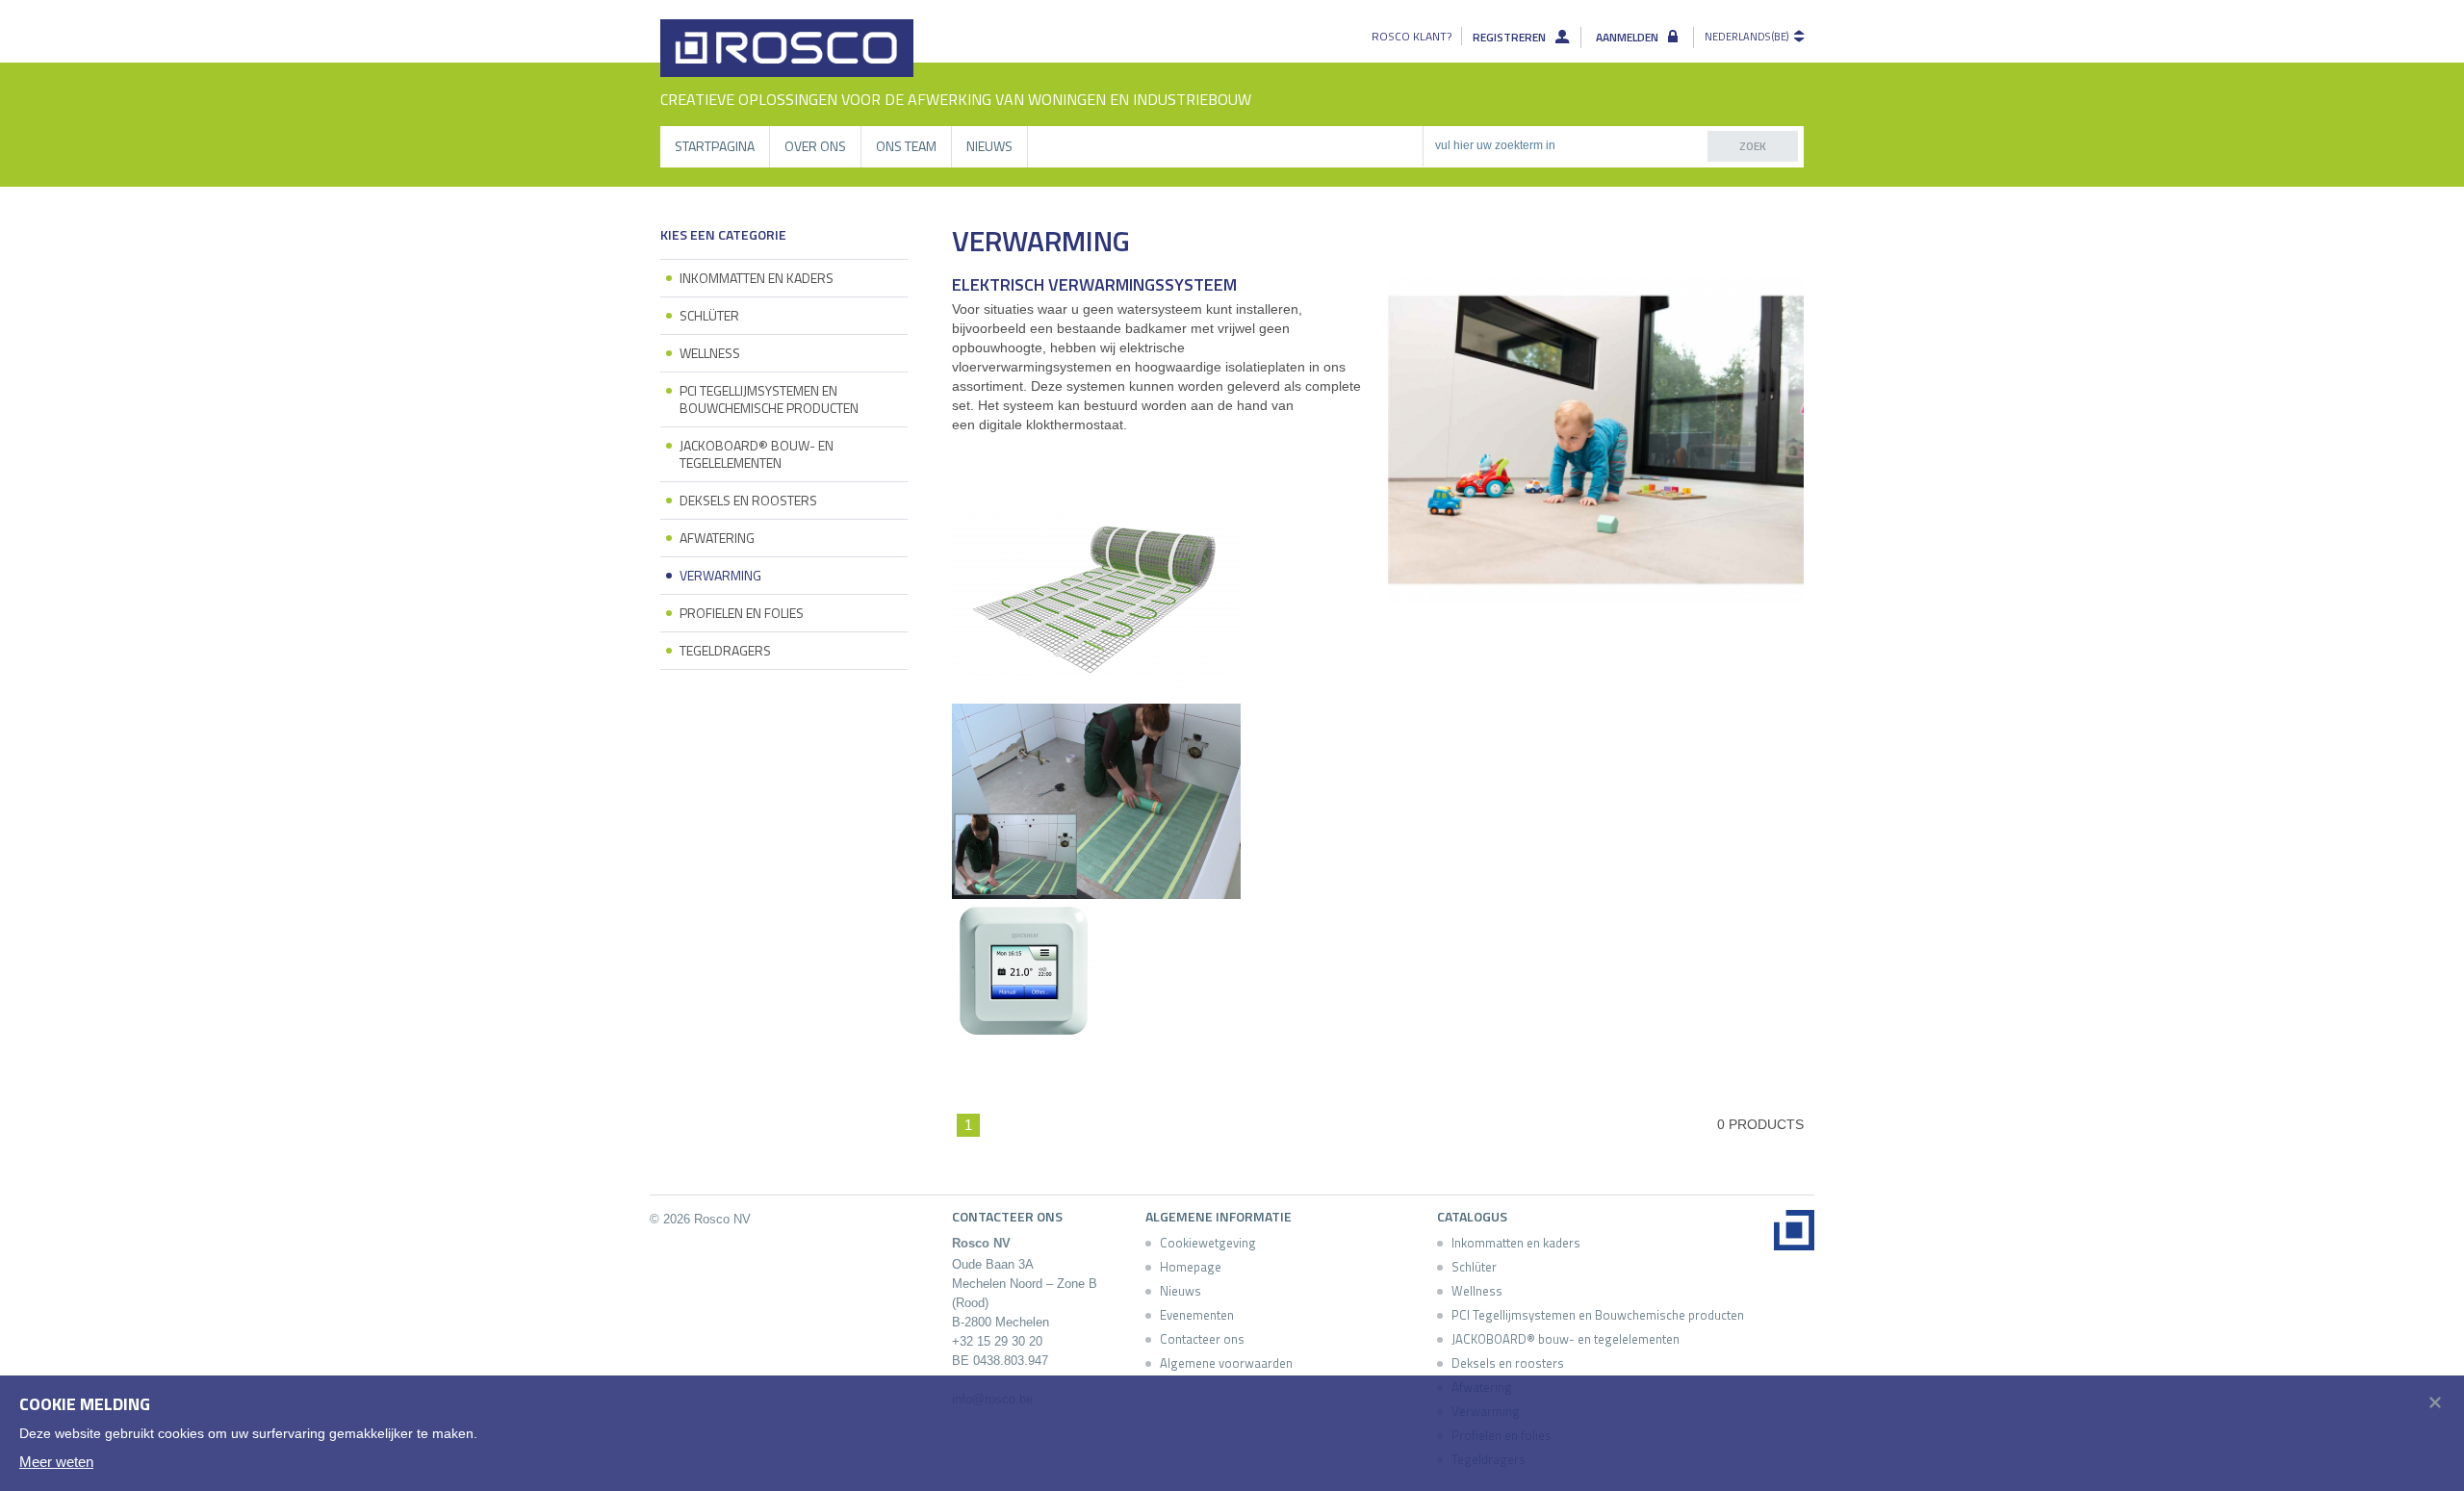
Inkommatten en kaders (757, 278)
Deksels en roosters (748, 500)
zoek (1753, 146)
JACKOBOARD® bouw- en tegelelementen (757, 454)
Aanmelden (1627, 37)
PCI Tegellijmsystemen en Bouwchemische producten (769, 399)
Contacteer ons (1202, 1339)
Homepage (1191, 1267)
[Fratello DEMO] (787, 48)
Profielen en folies (742, 613)
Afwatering (717, 538)
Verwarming (720, 575)
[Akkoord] (2429, 1400)
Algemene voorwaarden (1226, 1363)
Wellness (710, 353)
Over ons (815, 146)
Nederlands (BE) (1746, 37)
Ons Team (906, 146)
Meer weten (56, 1462)
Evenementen (1197, 1315)
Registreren (1509, 37)
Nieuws (989, 146)
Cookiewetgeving (1208, 1243)
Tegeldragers (725, 650)
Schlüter (709, 315)
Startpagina (715, 146)
